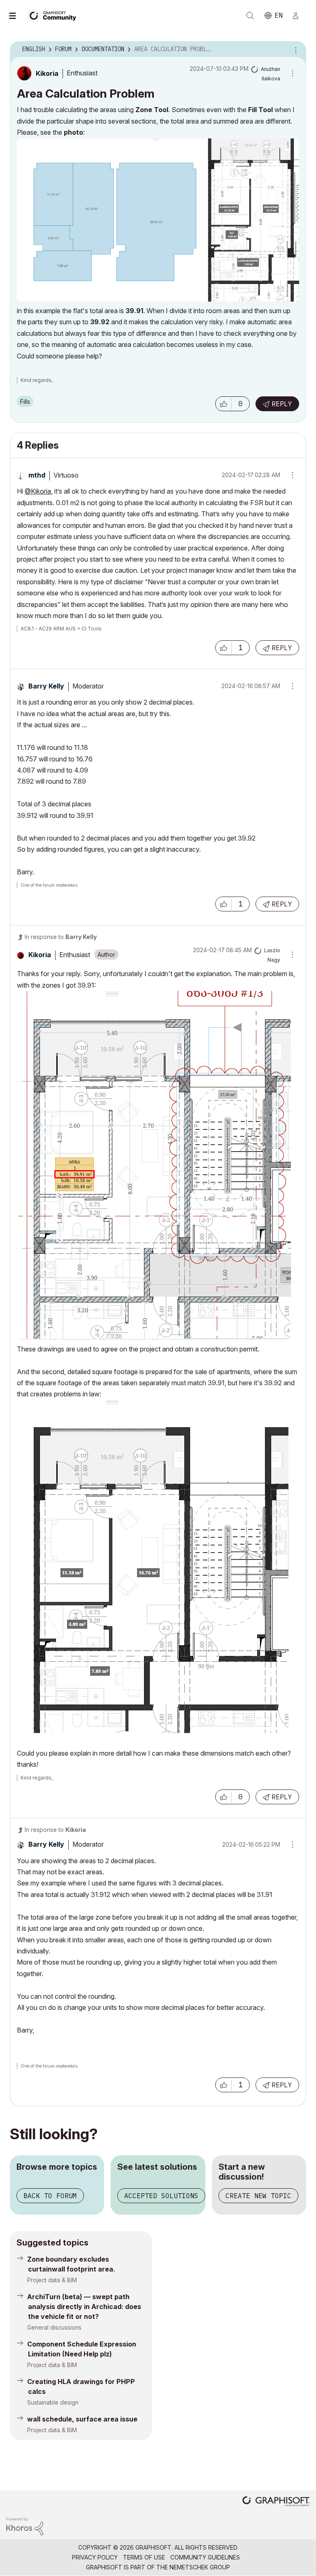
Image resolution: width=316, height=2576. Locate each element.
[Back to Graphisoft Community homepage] (54, 15)
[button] (223, 404)
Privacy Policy (95, 2557)
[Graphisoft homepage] (276, 2502)
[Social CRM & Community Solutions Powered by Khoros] (25, 2526)
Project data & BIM (52, 2280)
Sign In (299, 16)
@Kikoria (38, 491)
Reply (282, 404)
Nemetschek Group (200, 2567)
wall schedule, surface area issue (82, 2419)
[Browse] (16, 16)
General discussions (54, 2327)
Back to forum (50, 2196)
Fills (25, 402)
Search (250, 16)
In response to (61, 937)
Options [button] (295, 49)
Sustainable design (53, 2402)
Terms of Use (144, 2557)
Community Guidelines (205, 2557)
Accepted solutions (161, 2196)
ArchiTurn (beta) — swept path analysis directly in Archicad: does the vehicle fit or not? (84, 2307)
